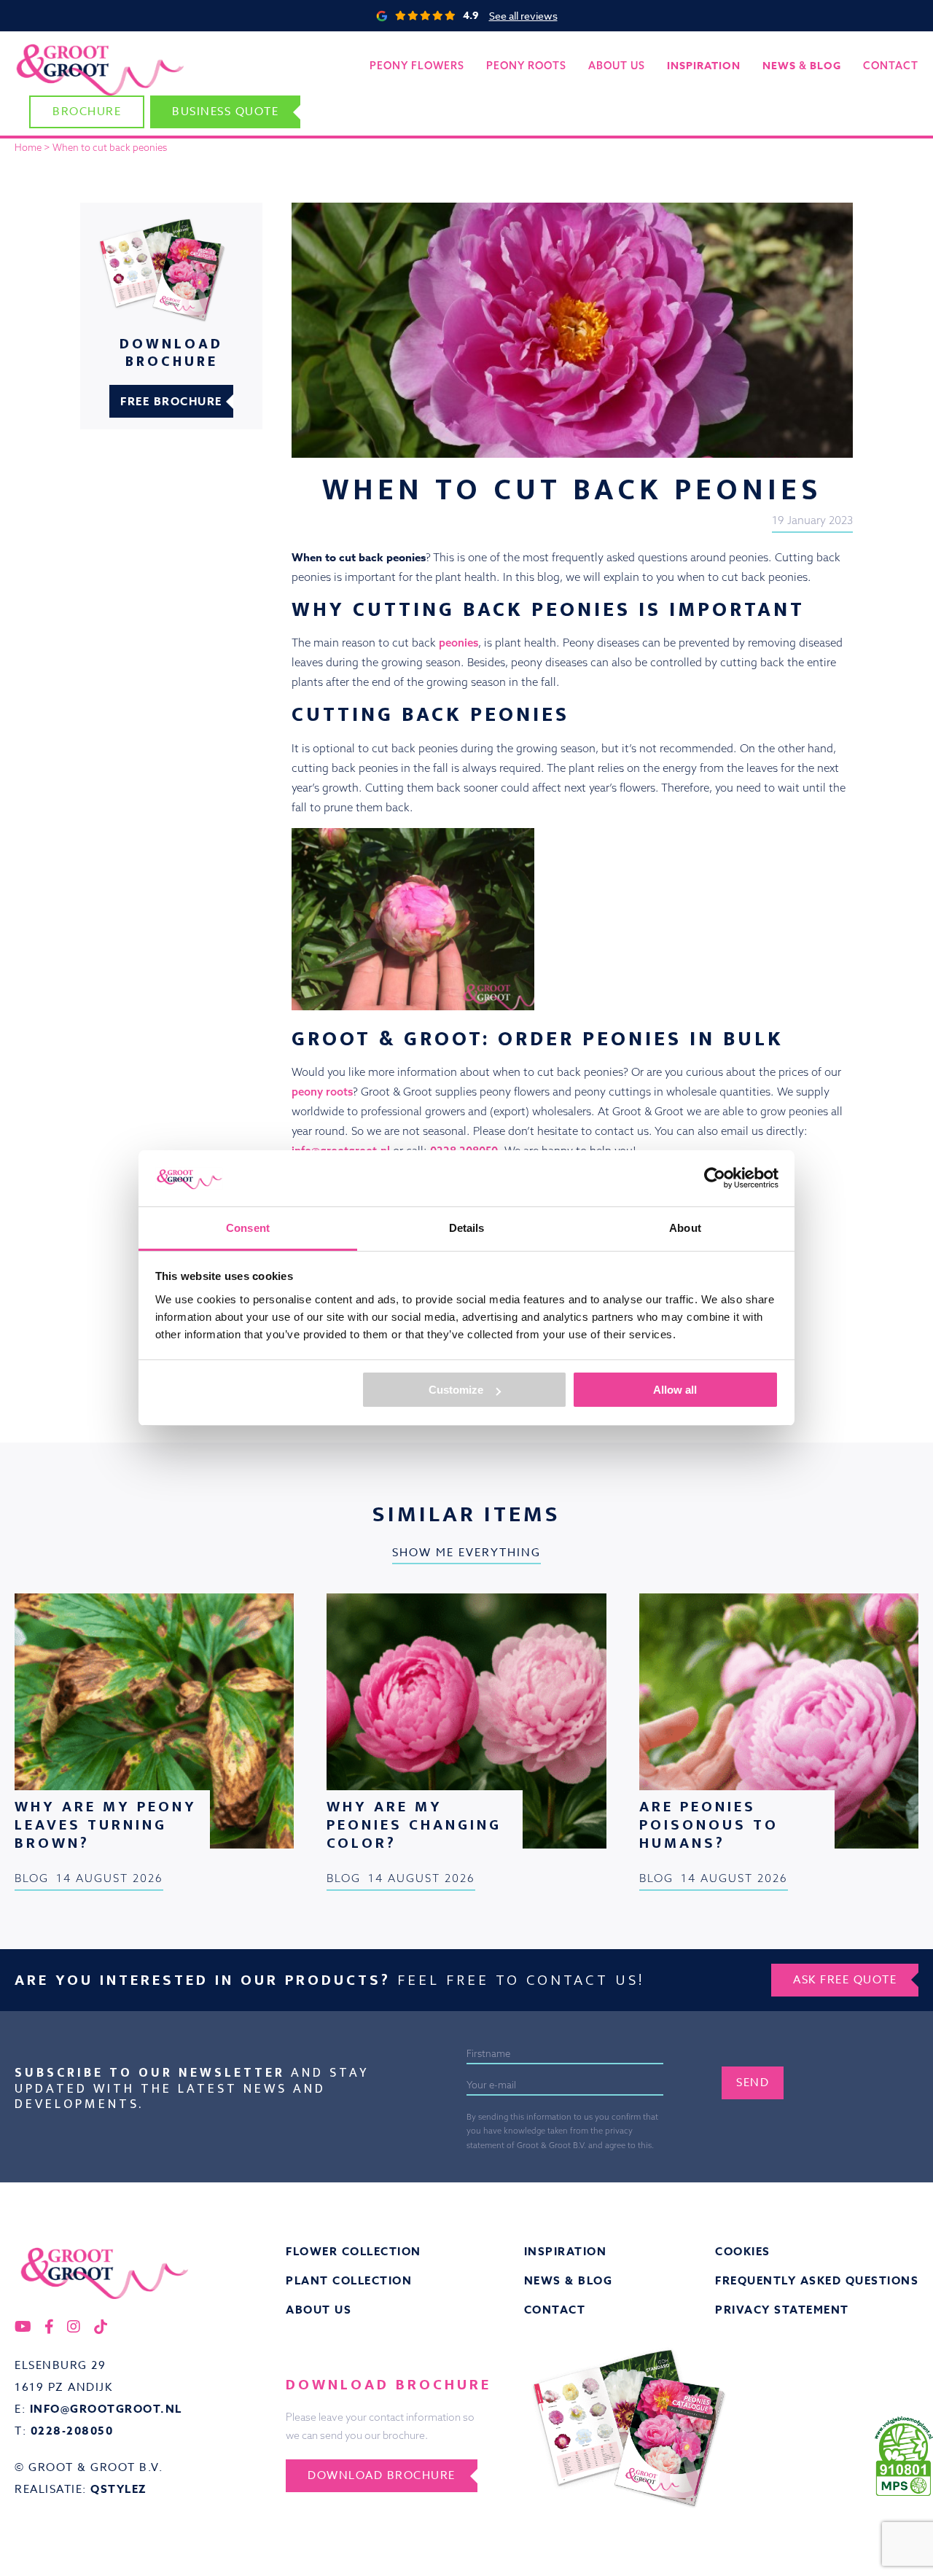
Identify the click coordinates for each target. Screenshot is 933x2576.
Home (28, 147)
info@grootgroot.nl (106, 2409)
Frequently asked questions (817, 2280)
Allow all (675, 1390)
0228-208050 (72, 2431)
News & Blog (569, 2280)
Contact (891, 66)
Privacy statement (782, 2310)
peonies (458, 643)
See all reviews (523, 16)
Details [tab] (467, 1228)
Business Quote (225, 112)
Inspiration (566, 2251)
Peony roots (526, 66)
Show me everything (466, 1553)
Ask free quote (845, 1980)
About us (617, 66)
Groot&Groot (47, 47)
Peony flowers (417, 66)
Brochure (87, 112)
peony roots (322, 1092)
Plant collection (349, 2280)
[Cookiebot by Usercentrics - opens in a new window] (715, 1178)
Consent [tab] (248, 1228)
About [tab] (685, 1228)
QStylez (119, 2489)
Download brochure (382, 2475)
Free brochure (171, 401)
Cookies (743, 2251)
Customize (456, 1390)
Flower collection (354, 2251)
